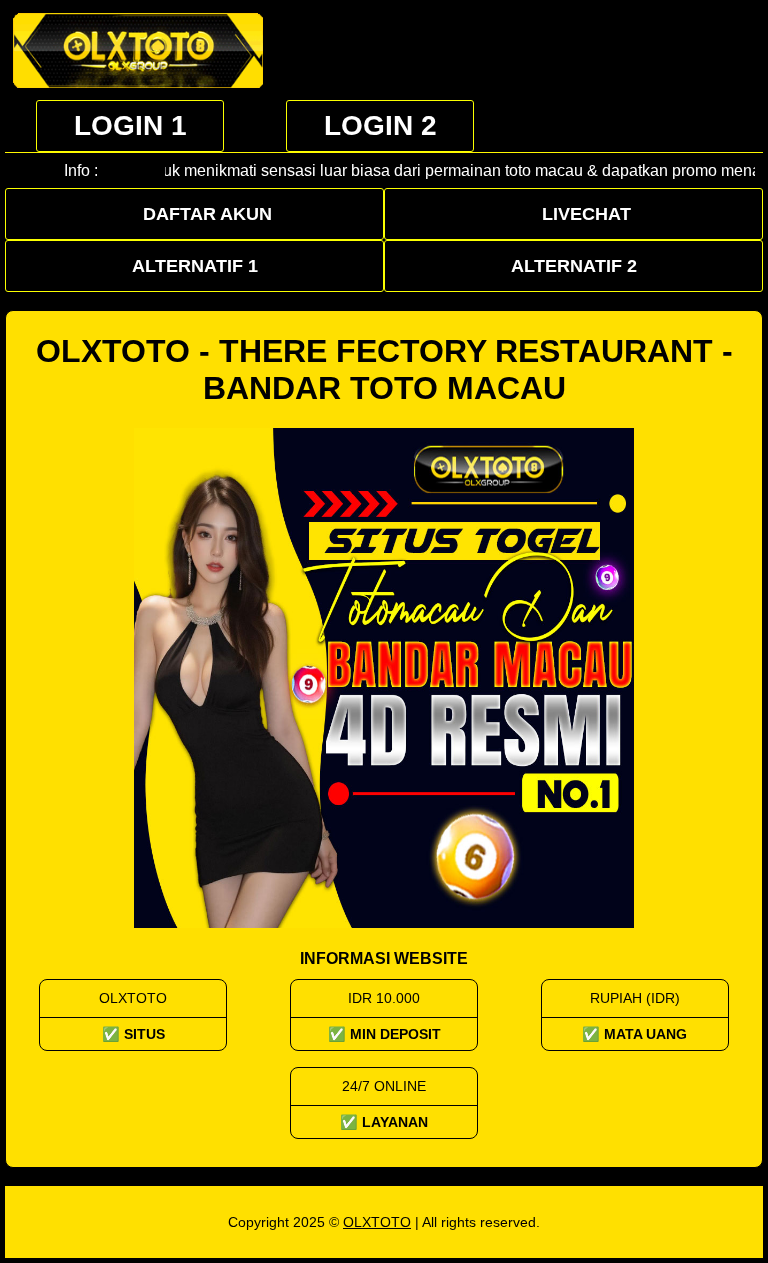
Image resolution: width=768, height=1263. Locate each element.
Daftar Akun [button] (207, 214)
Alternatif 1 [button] (195, 266)
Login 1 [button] (130, 125)
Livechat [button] (586, 214)
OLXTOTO (377, 1222)
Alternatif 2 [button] (574, 266)
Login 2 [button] (380, 125)
